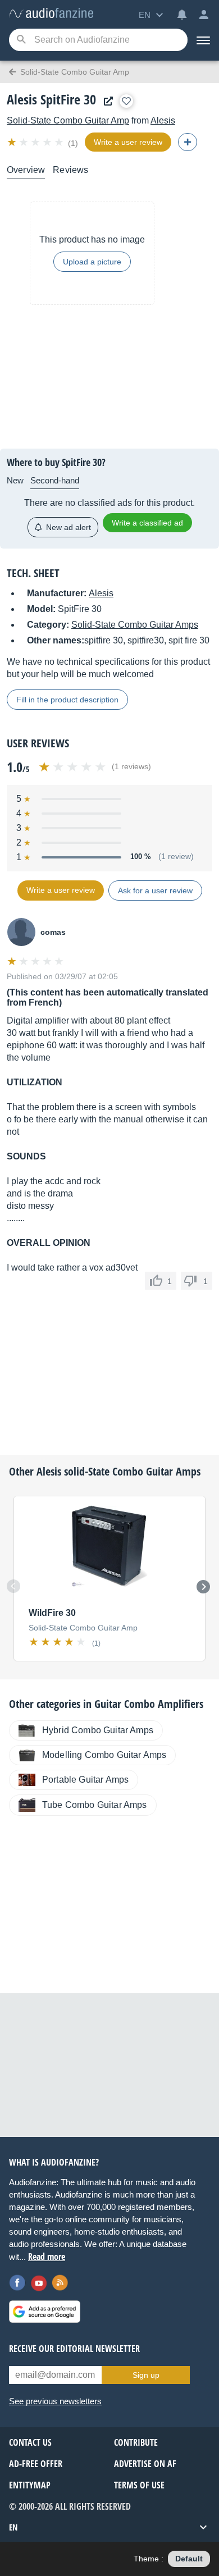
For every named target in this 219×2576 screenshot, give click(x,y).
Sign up (146, 2375)
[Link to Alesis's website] (106, 101)
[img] (36, 142)
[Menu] (203, 40)
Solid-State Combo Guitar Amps (135, 625)
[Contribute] (188, 142)
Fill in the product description (67, 700)
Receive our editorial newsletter (74, 2349)
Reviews (70, 170)
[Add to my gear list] (126, 101)
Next (203, 1587)
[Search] (21, 40)
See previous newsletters (55, 2401)
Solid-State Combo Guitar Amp (68, 120)
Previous (13, 1586)
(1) (73, 143)
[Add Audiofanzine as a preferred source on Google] (45, 2312)
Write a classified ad (147, 523)
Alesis (163, 120)
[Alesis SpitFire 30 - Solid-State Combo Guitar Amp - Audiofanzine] (51, 14)
